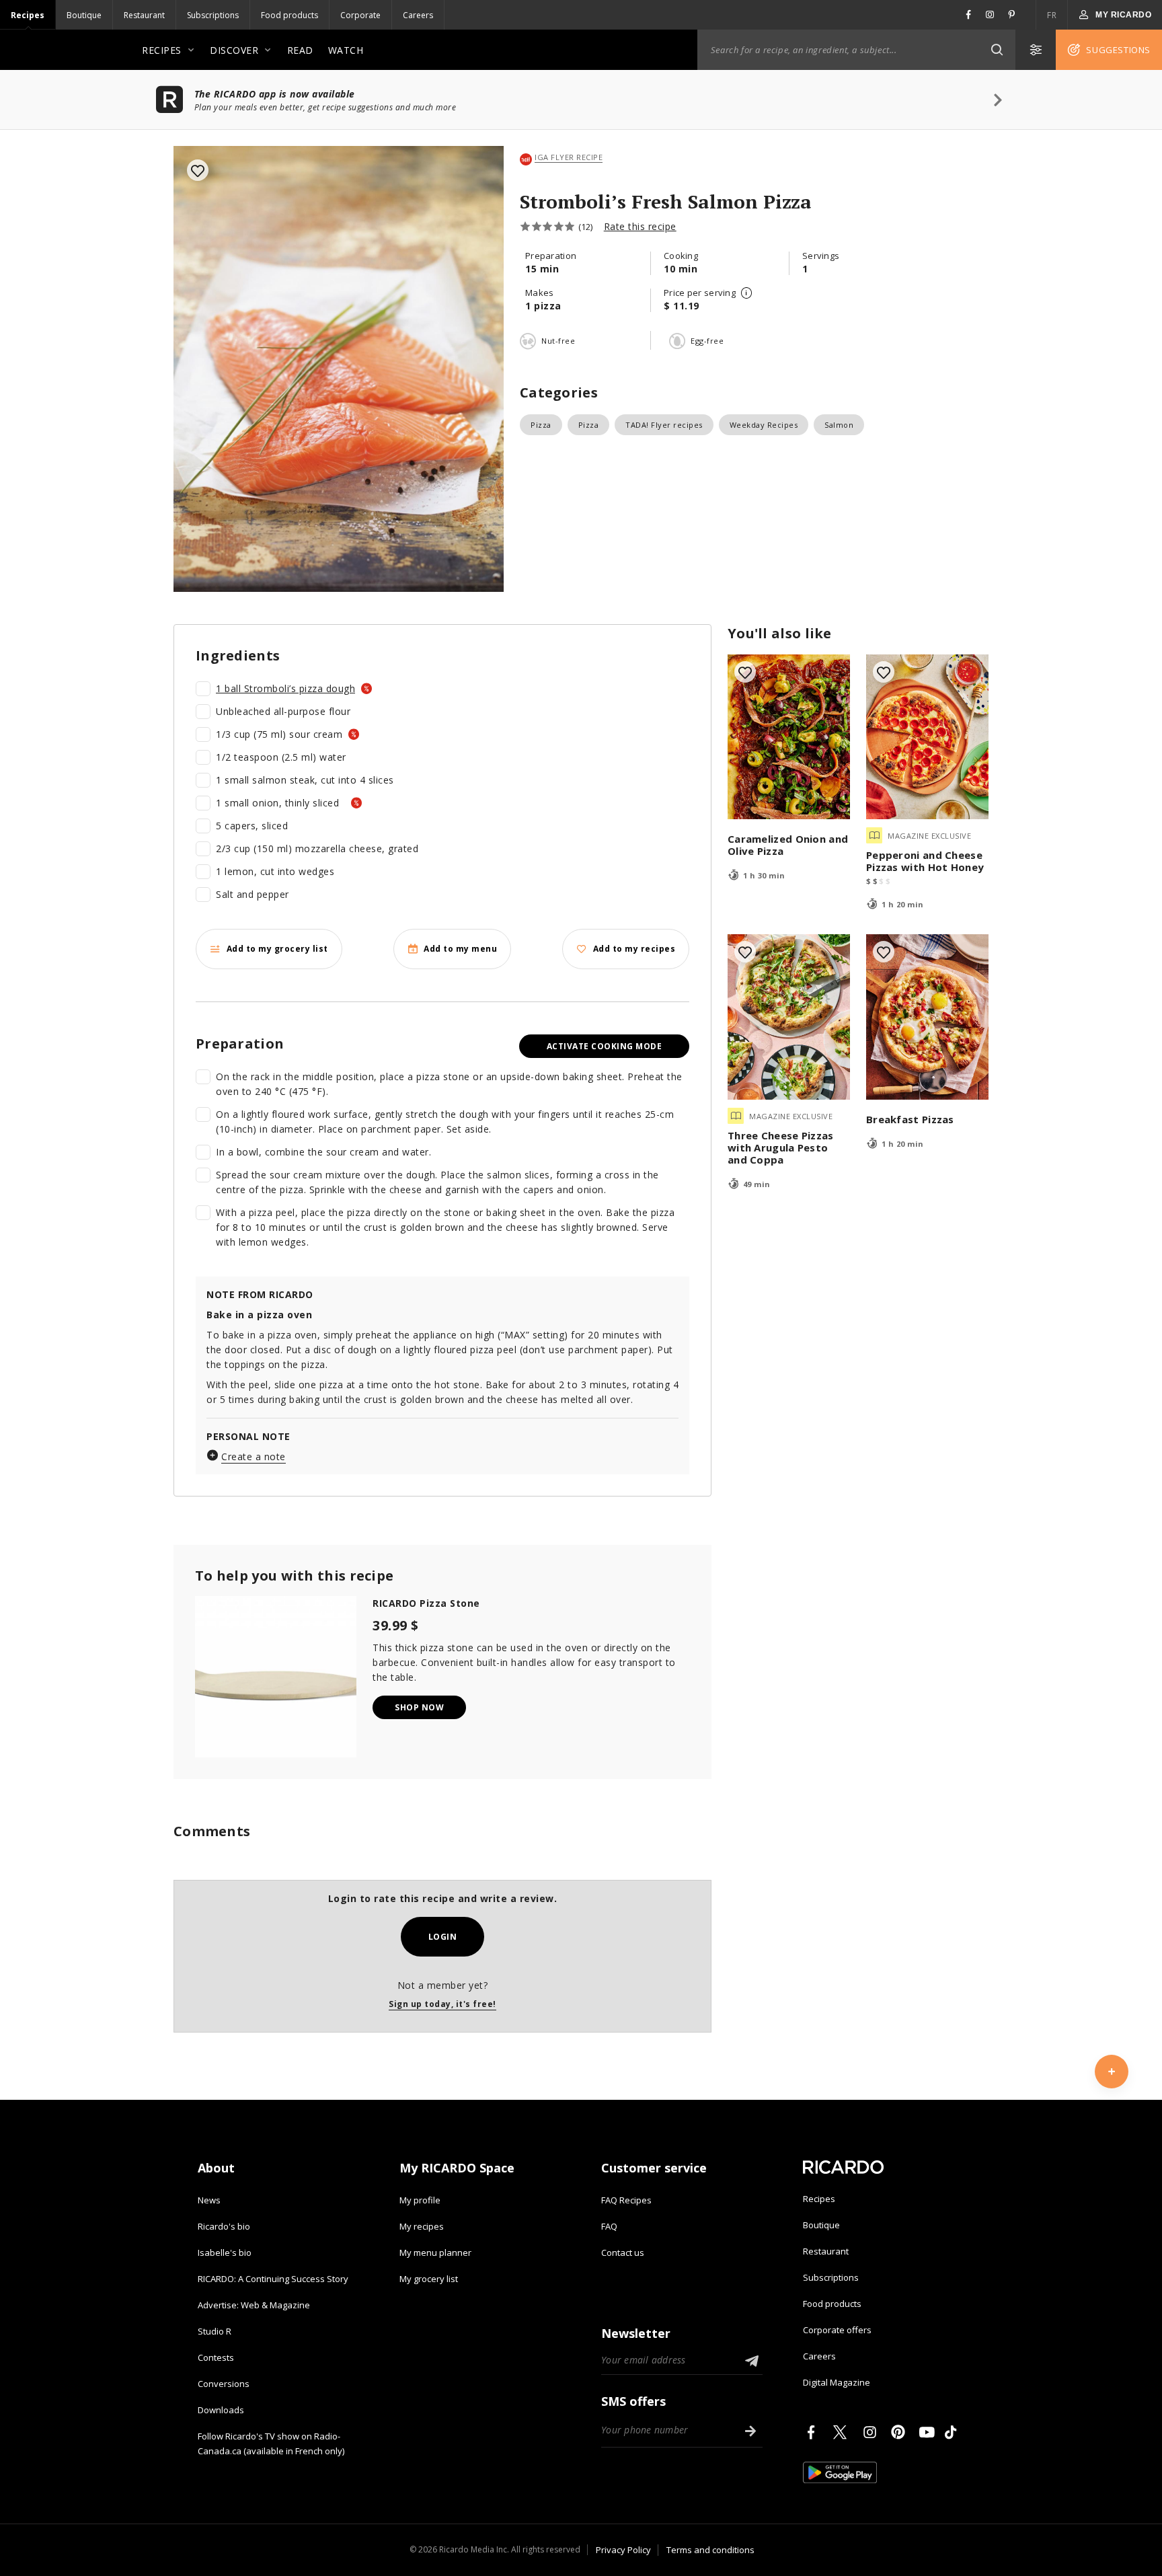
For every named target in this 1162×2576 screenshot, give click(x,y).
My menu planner (435, 2252)
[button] (997, 50)
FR (1052, 15)
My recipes (422, 2226)
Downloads (221, 2410)
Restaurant (144, 15)
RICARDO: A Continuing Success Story (273, 2279)
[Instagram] (872, 2432)
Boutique (84, 15)
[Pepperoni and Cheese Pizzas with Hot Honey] (927, 737)
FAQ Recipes (626, 2200)
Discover (234, 50)
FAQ (609, 2226)
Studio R (215, 2331)
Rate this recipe (640, 226)
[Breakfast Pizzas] (927, 1017)
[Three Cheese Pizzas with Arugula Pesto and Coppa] (789, 1017)
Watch (346, 50)
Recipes (28, 15)
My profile (420, 2200)
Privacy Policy (623, 2550)
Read (300, 50)
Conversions (224, 2384)
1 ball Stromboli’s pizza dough (285, 688)
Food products (289, 15)
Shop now (419, 1707)
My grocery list (429, 2279)
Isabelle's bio (225, 2252)
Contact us (623, 2252)
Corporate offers (837, 2330)
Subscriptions (213, 15)
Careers (418, 15)
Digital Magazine (837, 2382)
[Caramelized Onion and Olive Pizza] (789, 737)
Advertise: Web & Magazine (254, 2305)
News (209, 2200)
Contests (216, 2357)
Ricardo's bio (224, 2226)
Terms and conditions (710, 2550)
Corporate (360, 15)
